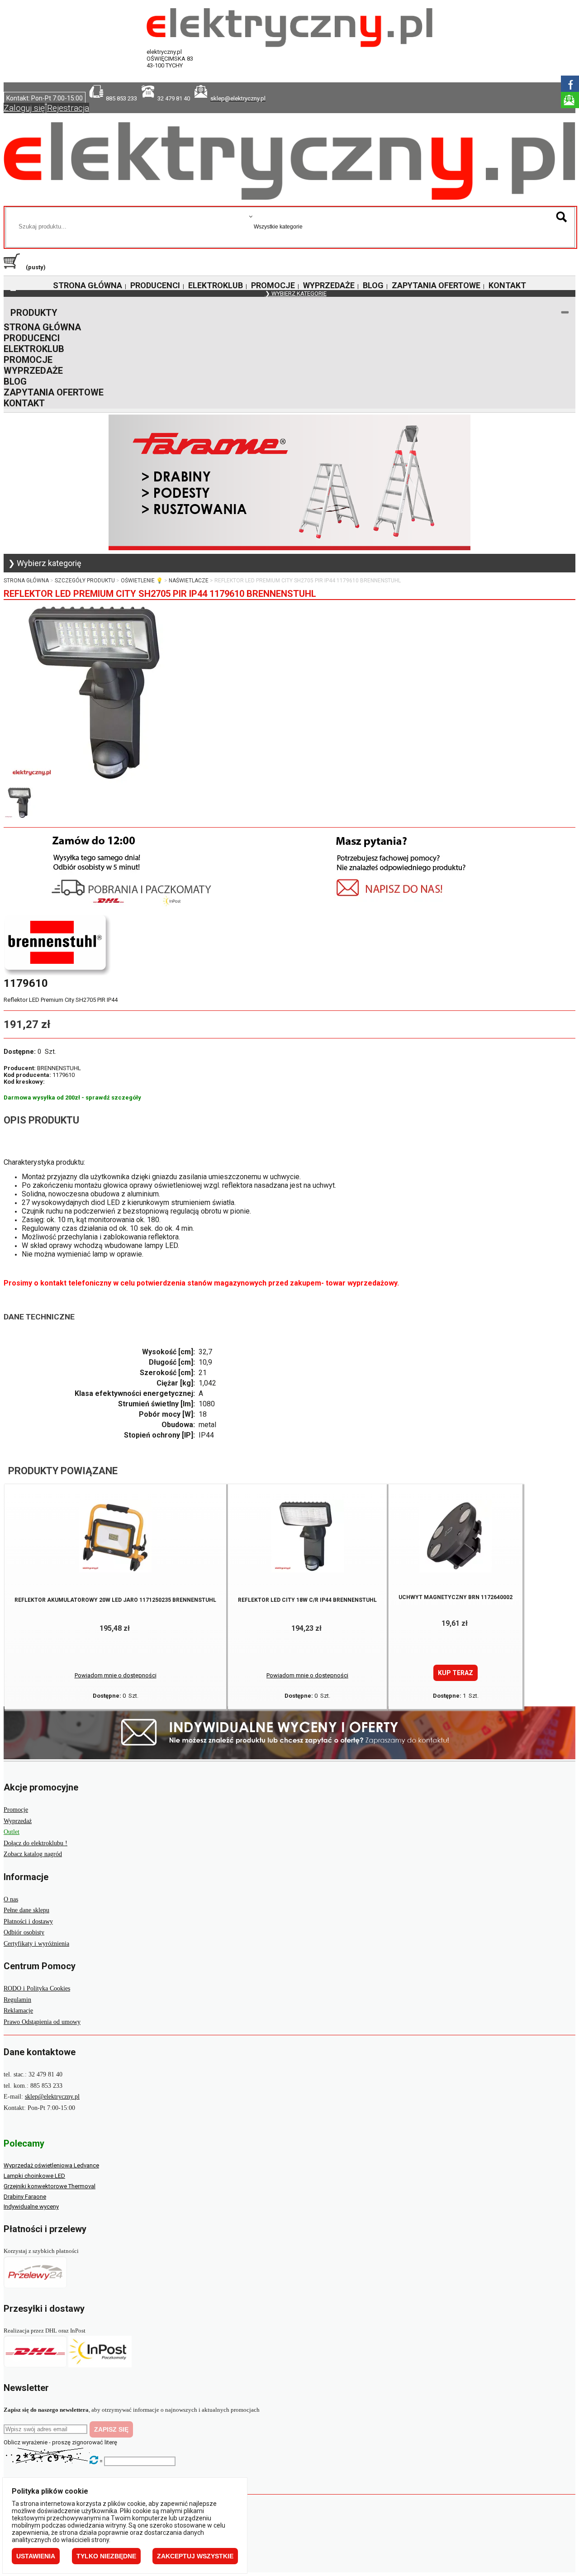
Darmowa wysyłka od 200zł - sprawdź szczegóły (72, 1098)
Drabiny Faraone (25, 2197)
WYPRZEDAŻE (329, 285)
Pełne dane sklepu (26, 1910)
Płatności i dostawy (28, 1921)
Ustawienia (36, 2556)
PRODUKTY (34, 313)
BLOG (373, 285)
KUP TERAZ (456, 1673)
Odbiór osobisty (24, 1932)
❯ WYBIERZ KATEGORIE (296, 293)
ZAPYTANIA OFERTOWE (436, 285)
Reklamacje (18, 2011)
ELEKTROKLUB (216, 285)
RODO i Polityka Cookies (37, 1988)
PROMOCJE (273, 285)
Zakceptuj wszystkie (195, 2556)
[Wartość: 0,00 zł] (14, 267)
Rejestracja (68, 108)
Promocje (16, 1810)
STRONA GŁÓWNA (88, 285)
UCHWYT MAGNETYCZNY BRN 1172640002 (456, 1597)
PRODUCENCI (155, 285)
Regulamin (17, 2000)
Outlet (12, 1832)
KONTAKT (507, 285)
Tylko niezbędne (106, 2556)
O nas (11, 1899)
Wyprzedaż (18, 1821)
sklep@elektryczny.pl (52, 2097)
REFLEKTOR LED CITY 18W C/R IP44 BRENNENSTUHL (307, 1600)
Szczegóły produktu (85, 581)
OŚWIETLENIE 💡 (142, 581)
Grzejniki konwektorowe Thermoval (50, 2186)
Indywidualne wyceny (31, 2207)
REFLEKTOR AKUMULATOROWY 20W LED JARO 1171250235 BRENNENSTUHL (115, 1600)
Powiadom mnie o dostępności (116, 1675)
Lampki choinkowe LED (34, 2176)
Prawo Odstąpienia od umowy (42, 2022)
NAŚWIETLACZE (189, 581)
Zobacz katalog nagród (33, 1854)
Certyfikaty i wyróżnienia (36, 1944)
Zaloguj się (24, 108)
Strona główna (26, 581)
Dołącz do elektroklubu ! (36, 1843)
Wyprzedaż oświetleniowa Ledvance (51, 2165)
